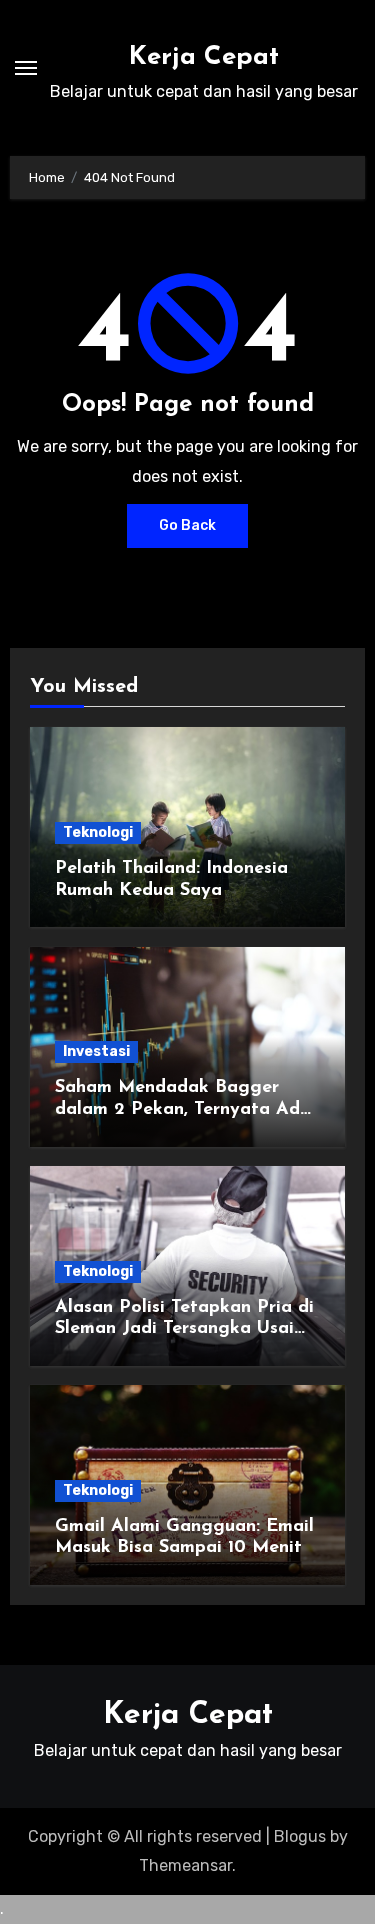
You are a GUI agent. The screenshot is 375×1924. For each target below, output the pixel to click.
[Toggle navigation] (26, 68)
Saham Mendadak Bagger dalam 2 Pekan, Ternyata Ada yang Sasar (183, 1109)
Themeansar (185, 1865)
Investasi (96, 1051)
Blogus (300, 1836)
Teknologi (98, 832)
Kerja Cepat (204, 57)
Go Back (187, 525)
